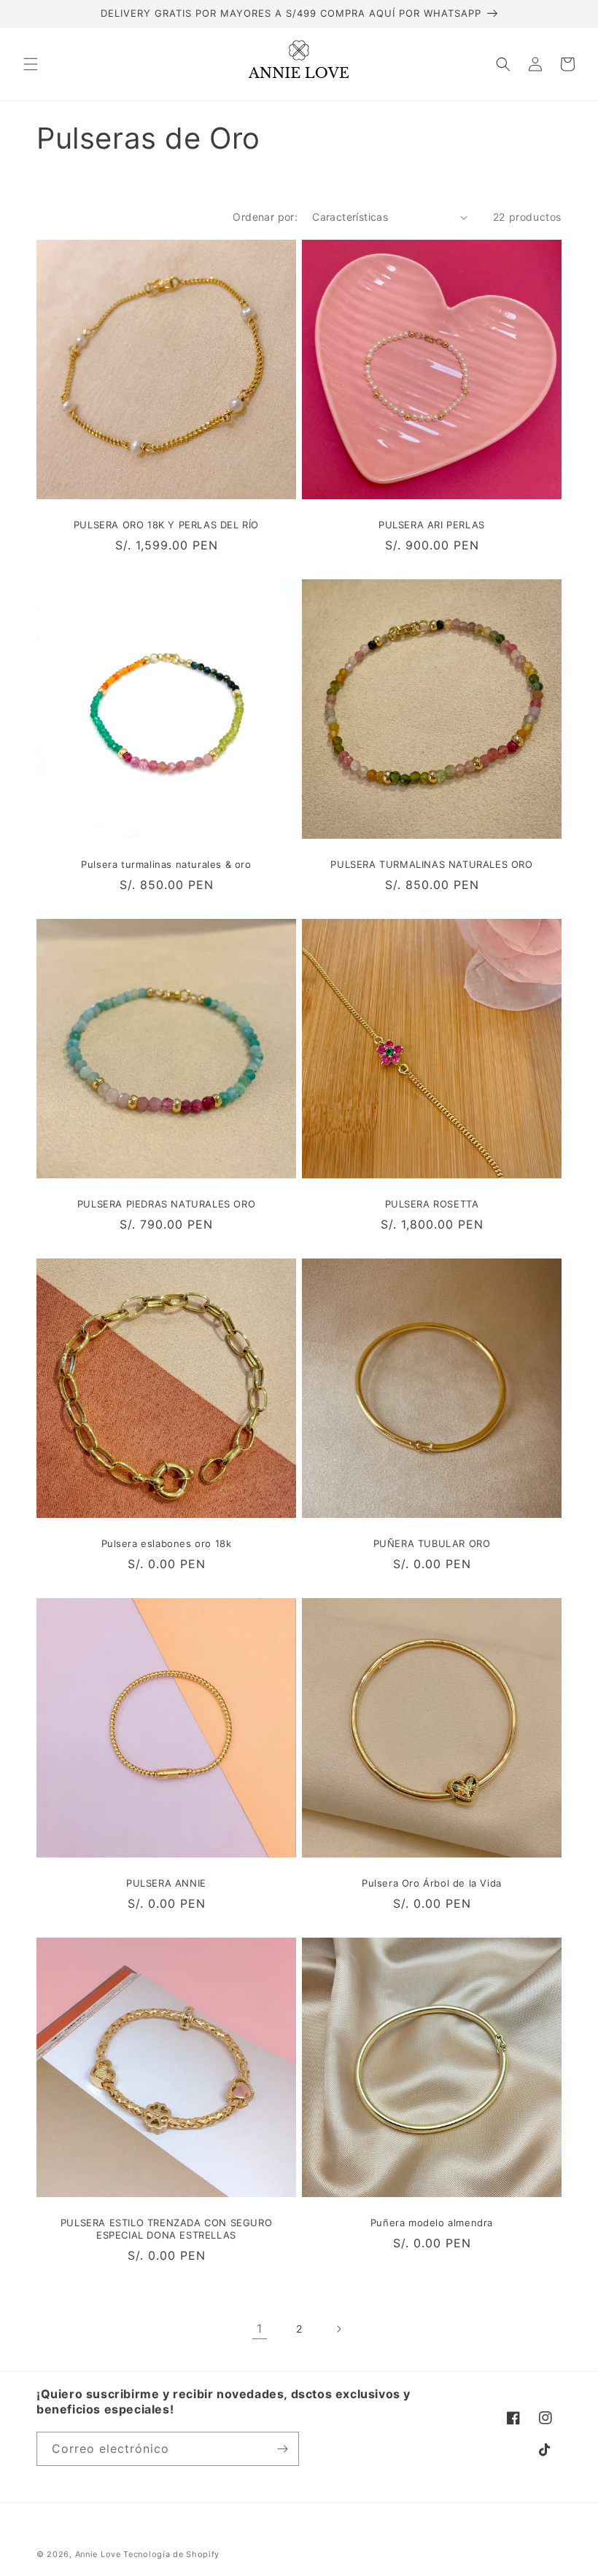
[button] (31, 64)
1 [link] (260, 2328)
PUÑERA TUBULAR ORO (432, 1543)
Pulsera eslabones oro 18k (167, 1543)
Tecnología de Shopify (171, 2554)
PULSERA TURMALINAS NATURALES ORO (431, 864)
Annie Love (98, 2554)
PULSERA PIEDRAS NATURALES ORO (166, 1204)
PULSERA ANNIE (166, 1883)
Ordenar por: (265, 217)
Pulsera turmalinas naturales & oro (166, 864)
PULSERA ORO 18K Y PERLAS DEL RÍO (166, 525)
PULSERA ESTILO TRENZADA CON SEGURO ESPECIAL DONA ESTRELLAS (166, 2229)
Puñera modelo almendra (432, 2223)
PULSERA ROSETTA (432, 1204)
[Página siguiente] (338, 2329)
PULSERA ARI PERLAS (432, 525)
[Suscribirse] (282, 2449)
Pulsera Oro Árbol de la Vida (432, 1883)
